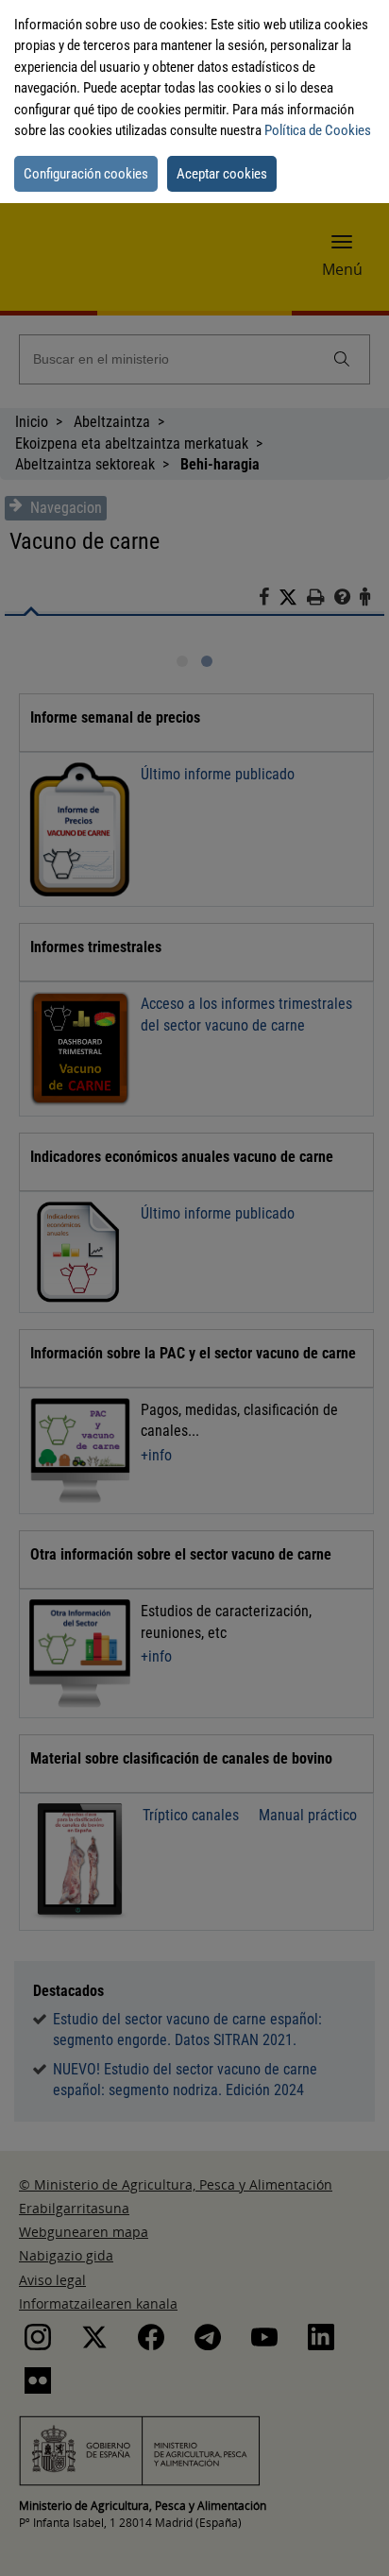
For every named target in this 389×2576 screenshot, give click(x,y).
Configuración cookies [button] (86, 174)
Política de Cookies (318, 130)
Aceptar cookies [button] (222, 174)
